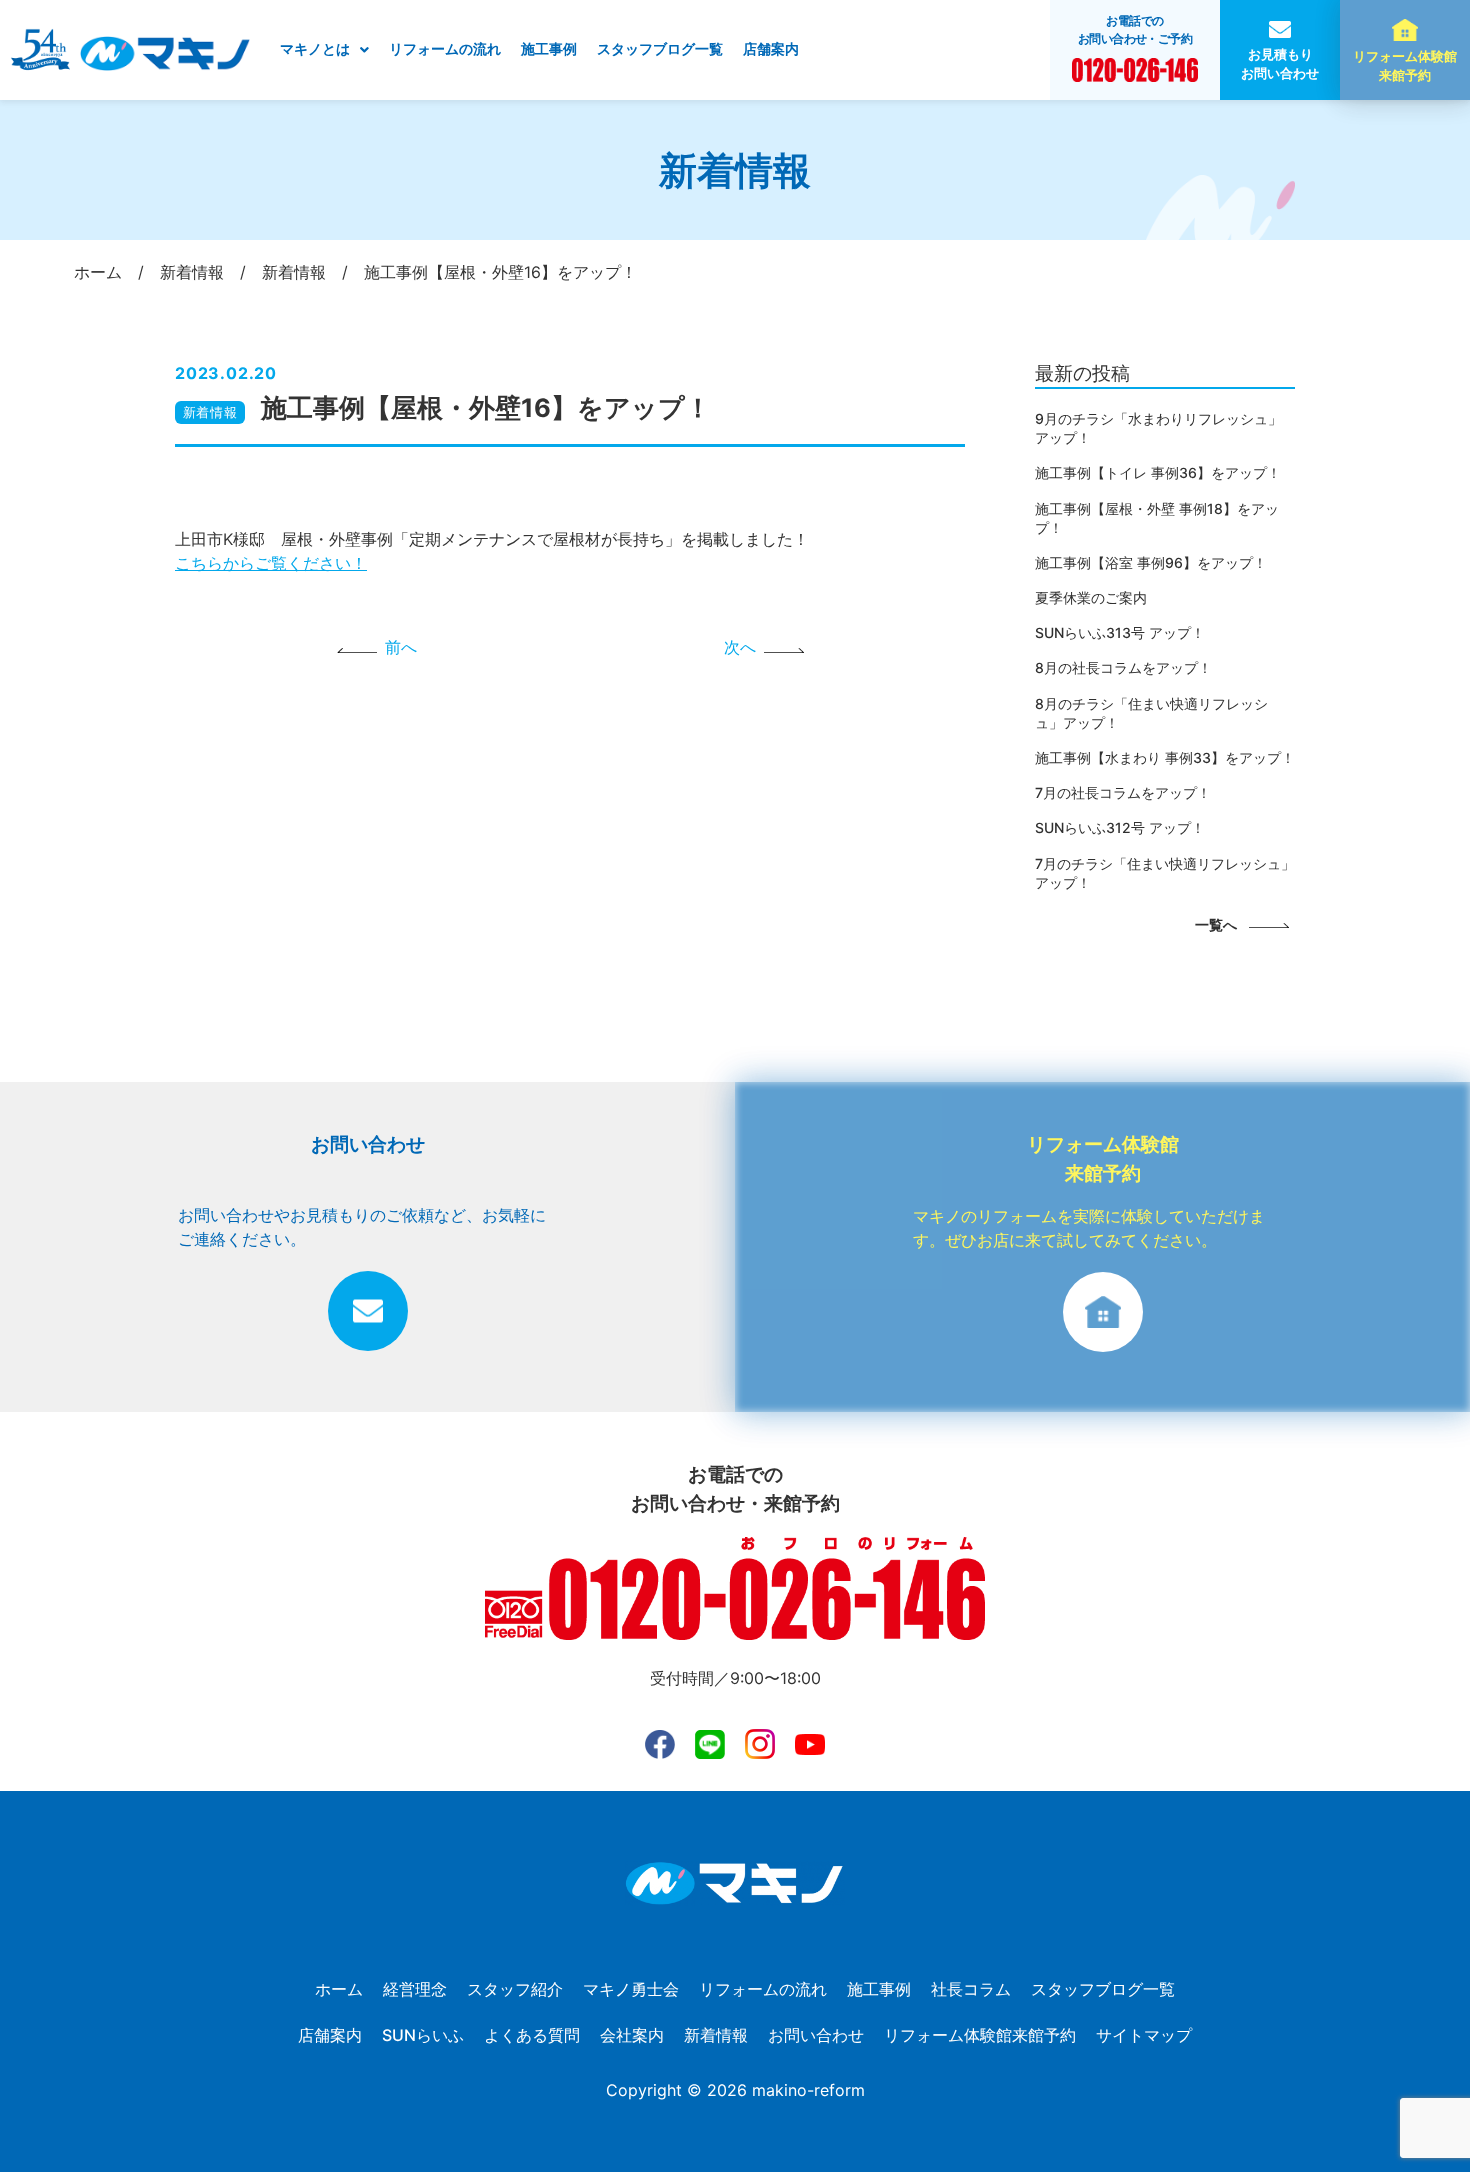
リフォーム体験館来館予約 (1405, 66)
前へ (401, 647)
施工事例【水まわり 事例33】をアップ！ (1165, 757)
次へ (740, 647)
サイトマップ (1144, 2035)
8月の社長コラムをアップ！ (1123, 667)
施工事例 (549, 49)
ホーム (339, 1989)
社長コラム (971, 1989)
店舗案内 (771, 49)
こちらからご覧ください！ (271, 563)
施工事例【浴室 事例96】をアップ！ (1151, 562)
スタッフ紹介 (515, 1989)
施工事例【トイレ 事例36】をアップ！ (1158, 472)
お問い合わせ (816, 2035)
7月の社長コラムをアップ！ (1123, 792)
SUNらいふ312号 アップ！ (1120, 827)
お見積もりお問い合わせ (1280, 64)
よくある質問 (532, 2035)
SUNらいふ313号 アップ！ (1120, 632)
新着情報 (210, 412)
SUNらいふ (423, 2035)
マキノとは (315, 49)
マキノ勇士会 (631, 1989)
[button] (324, 50)
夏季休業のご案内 (1091, 597)
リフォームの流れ (445, 49)
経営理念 (415, 1989)
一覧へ (1216, 924)
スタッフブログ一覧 (660, 49)
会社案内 (632, 2035)
